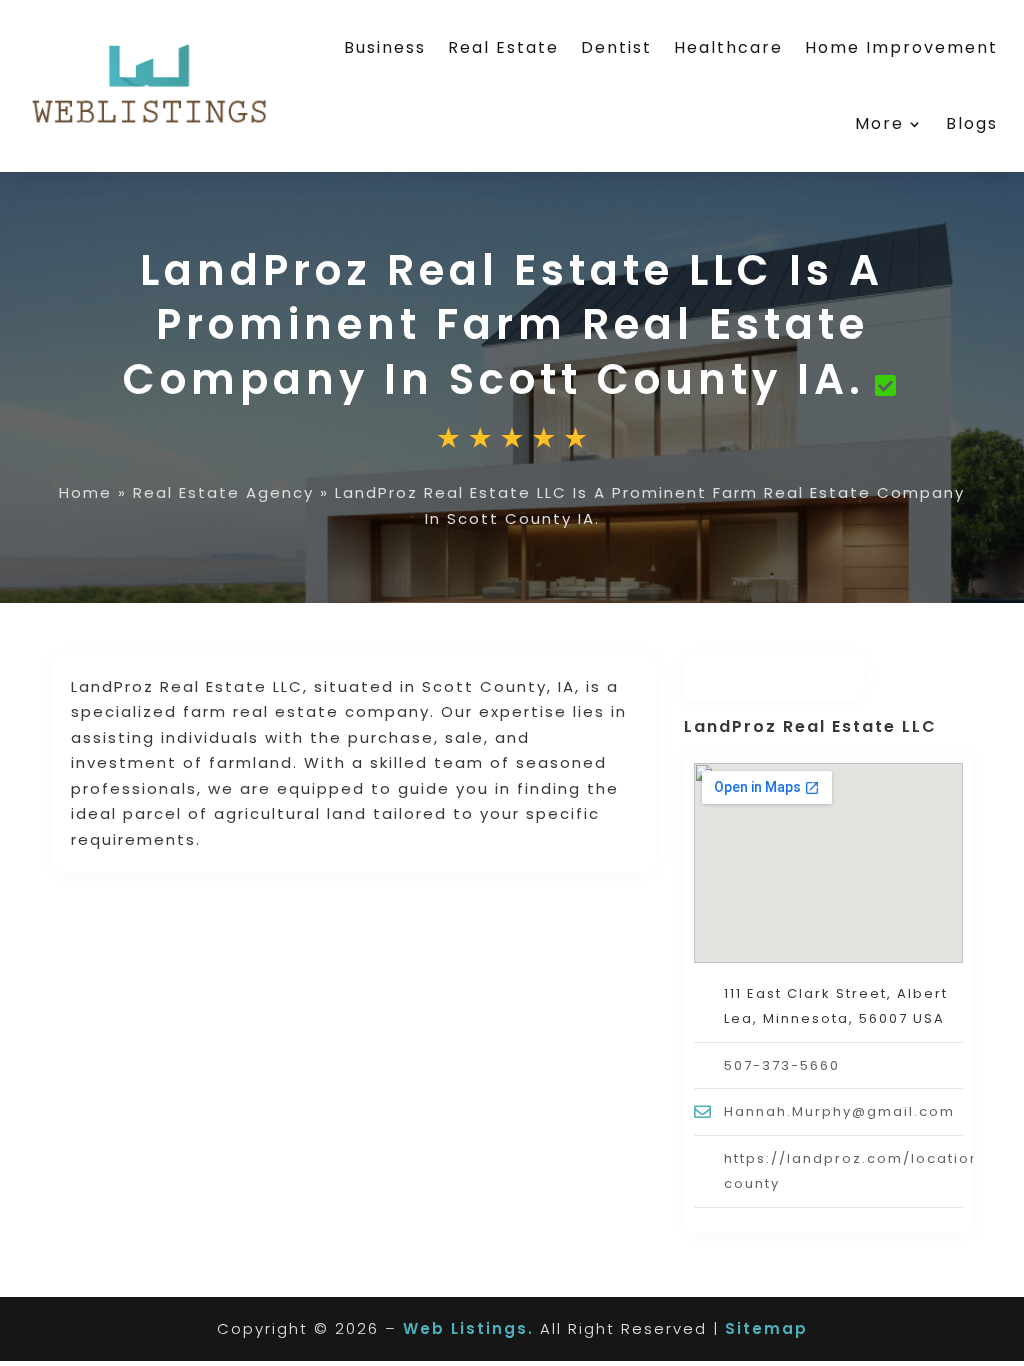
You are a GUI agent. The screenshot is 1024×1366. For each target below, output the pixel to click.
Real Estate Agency (223, 492)
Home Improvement (901, 47)
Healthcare (728, 47)
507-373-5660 (782, 1065)
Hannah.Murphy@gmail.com (839, 1111)
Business (385, 47)
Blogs (972, 123)
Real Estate (503, 47)
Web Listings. (468, 1328)
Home (85, 492)
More (879, 123)
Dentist (616, 47)
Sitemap (766, 1328)
